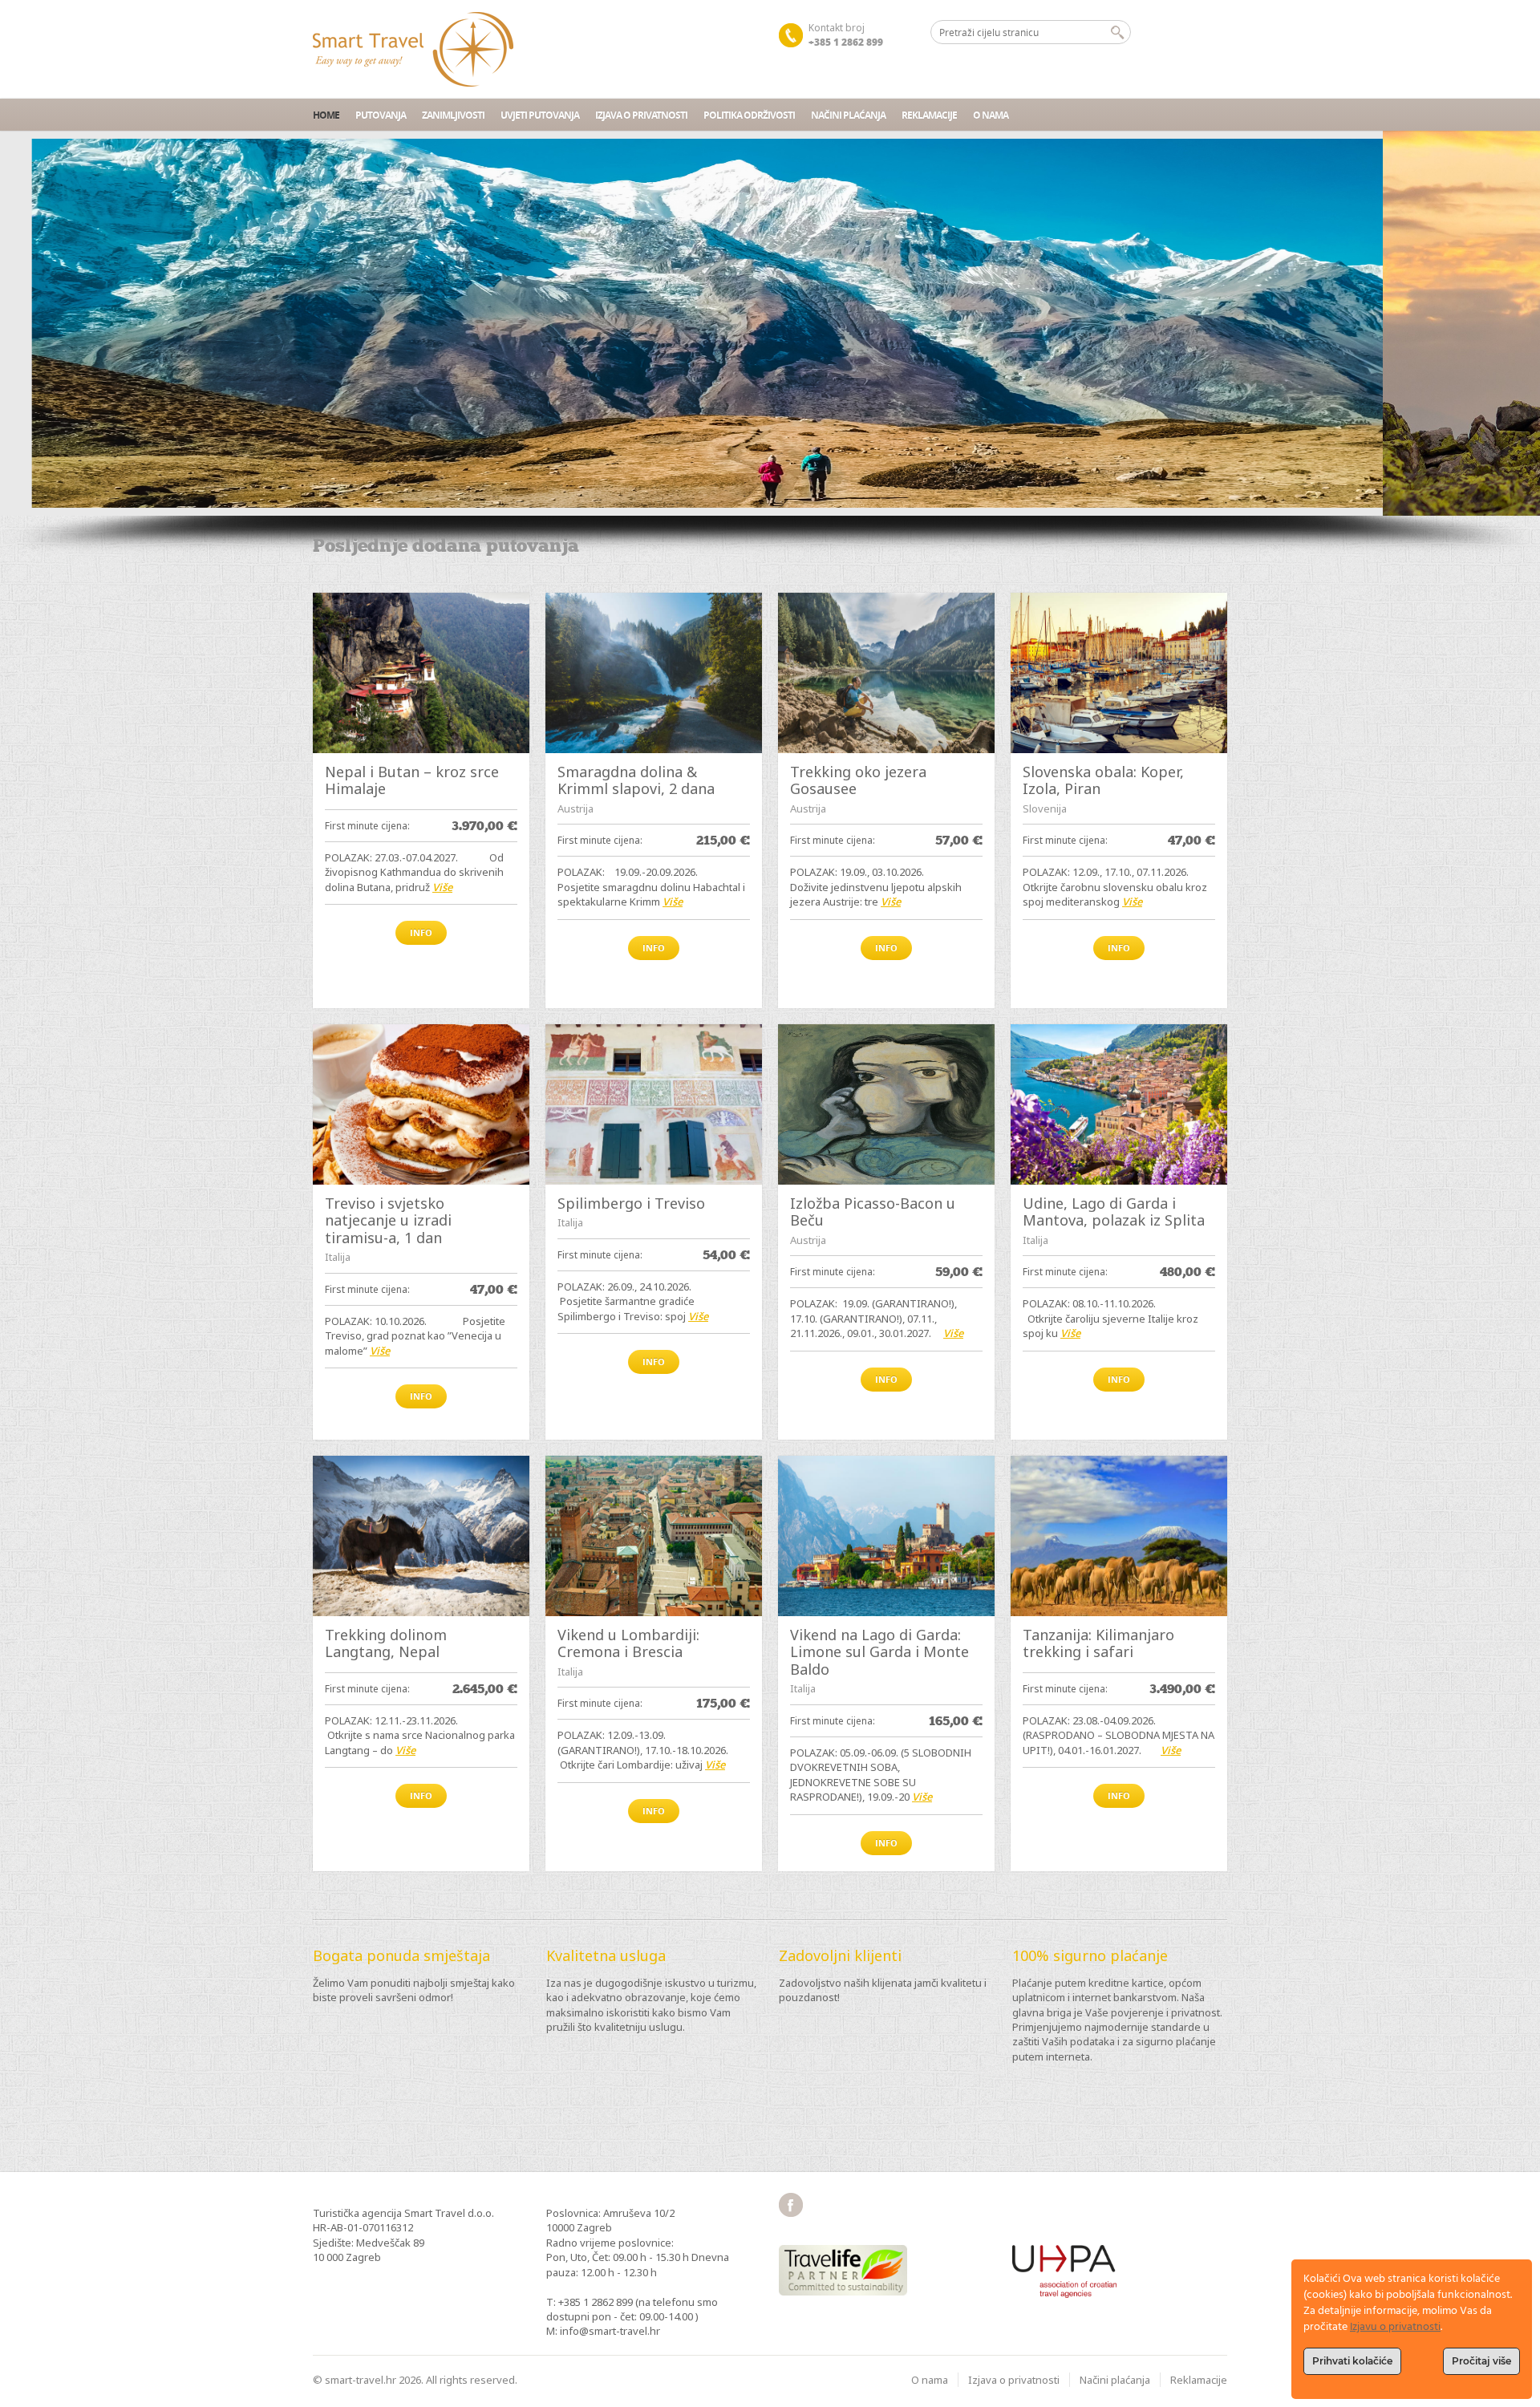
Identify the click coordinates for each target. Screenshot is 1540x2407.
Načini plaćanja (848, 115)
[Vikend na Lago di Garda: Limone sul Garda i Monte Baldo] (886, 1536)
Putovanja (381, 115)
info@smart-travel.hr (610, 2331)
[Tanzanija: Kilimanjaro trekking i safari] (1119, 1536)
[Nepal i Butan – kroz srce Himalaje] (421, 673)
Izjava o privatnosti (641, 115)
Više (442, 887)
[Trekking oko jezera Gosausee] (886, 673)
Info (421, 932)
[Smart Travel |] (413, 49)
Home (326, 115)
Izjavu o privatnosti (1395, 2327)
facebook (791, 2205)
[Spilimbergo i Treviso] (654, 1104)
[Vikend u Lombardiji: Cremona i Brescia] (654, 1536)
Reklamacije (929, 115)
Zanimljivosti (453, 115)
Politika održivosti (749, 115)
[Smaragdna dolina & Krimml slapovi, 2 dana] (654, 673)
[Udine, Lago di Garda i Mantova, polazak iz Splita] (1119, 1104)
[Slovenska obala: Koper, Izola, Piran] (1119, 673)
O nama (991, 115)
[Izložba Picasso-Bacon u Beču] (886, 1104)
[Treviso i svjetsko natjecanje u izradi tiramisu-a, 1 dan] (421, 1104)
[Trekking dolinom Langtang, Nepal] (421, 1536)
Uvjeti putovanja (540, 115)
